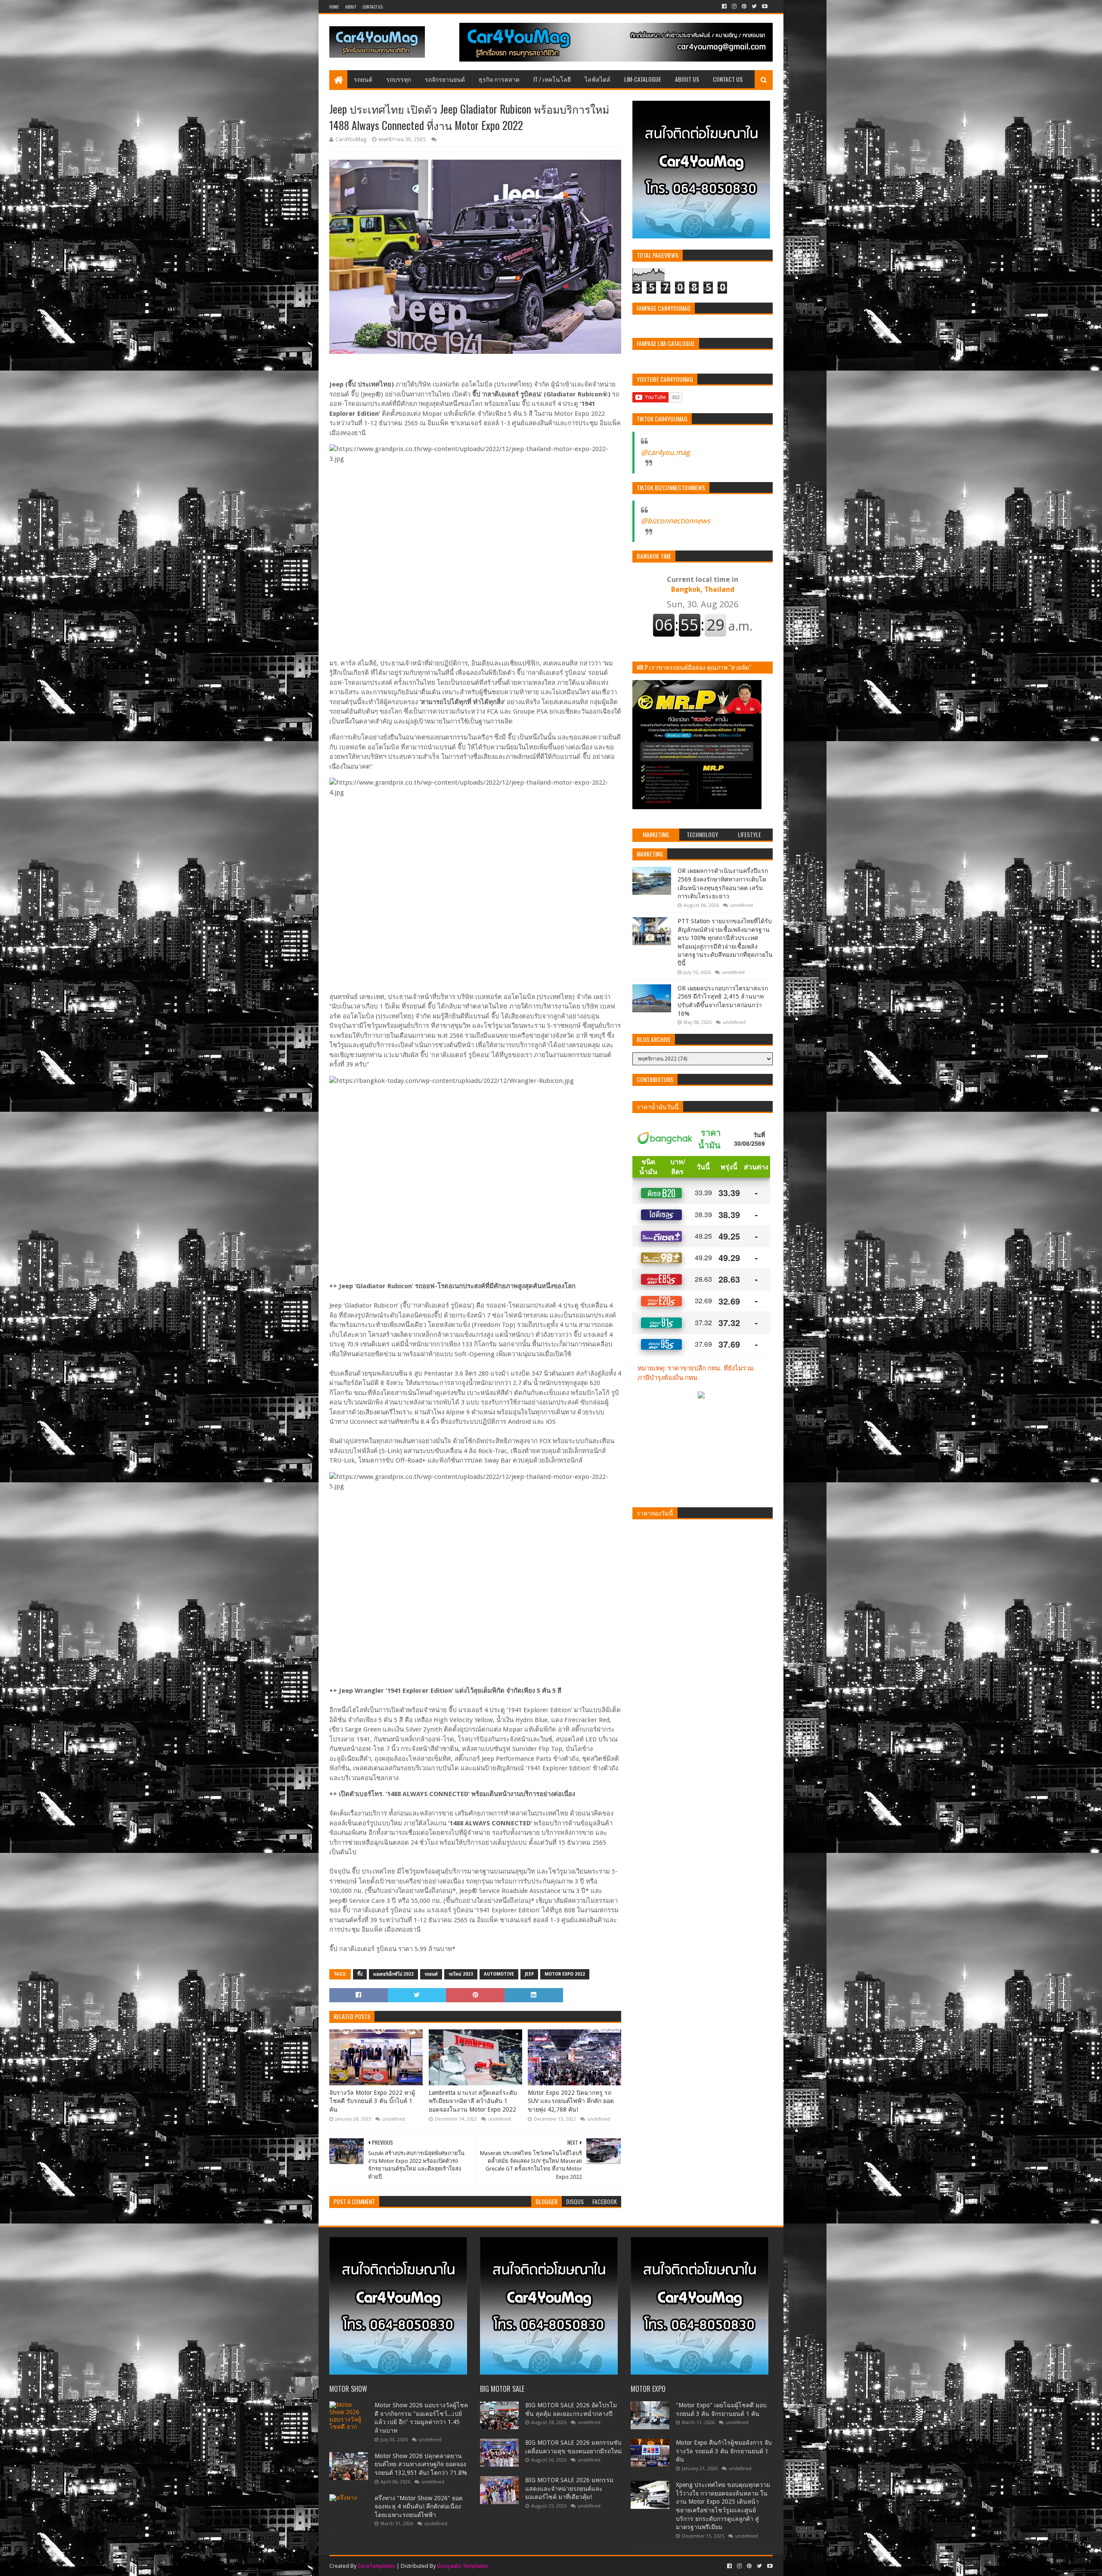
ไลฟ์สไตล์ (597, 79)
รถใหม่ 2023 (461, 1974)
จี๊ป (360, 1974)
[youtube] (764, 6)
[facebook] (724, 6)
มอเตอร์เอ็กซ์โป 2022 (393, 1974)
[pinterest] (744, 6)
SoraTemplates (376, 2566)
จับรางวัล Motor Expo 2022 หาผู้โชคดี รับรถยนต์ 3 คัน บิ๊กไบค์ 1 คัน (372, 2101)
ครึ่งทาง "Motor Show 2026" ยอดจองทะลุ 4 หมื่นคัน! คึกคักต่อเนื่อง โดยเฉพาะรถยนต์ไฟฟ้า (419, 2506)
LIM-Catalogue (643, 79)
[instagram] (734, 6)
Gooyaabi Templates (463, 2566)
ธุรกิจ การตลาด (499, 79)
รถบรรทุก (399, 79)
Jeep (529, 1974)
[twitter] (754, 6)
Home (334, 7)
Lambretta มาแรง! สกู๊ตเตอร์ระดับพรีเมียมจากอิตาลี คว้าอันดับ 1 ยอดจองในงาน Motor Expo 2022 (473, 2101)
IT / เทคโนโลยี (552, 79)
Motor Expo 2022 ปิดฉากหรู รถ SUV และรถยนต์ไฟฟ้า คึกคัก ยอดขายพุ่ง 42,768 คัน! (571, 2101)
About (351, 7)
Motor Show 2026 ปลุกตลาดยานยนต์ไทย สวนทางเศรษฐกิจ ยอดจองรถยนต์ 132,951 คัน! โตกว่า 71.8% (421, 2464)
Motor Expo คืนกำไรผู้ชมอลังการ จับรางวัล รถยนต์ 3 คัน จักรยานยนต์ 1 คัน (724, 2451)
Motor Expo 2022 (565, 1974)
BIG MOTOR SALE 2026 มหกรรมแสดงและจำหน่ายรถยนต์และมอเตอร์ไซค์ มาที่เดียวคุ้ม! (569, 2488)
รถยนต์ (363, 79)
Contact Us (373, 7)
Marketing (650, 854)
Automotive (499, 1974)
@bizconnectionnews (676, 521)
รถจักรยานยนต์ (445, 79)
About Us (687, 79)
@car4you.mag (666, 452)
